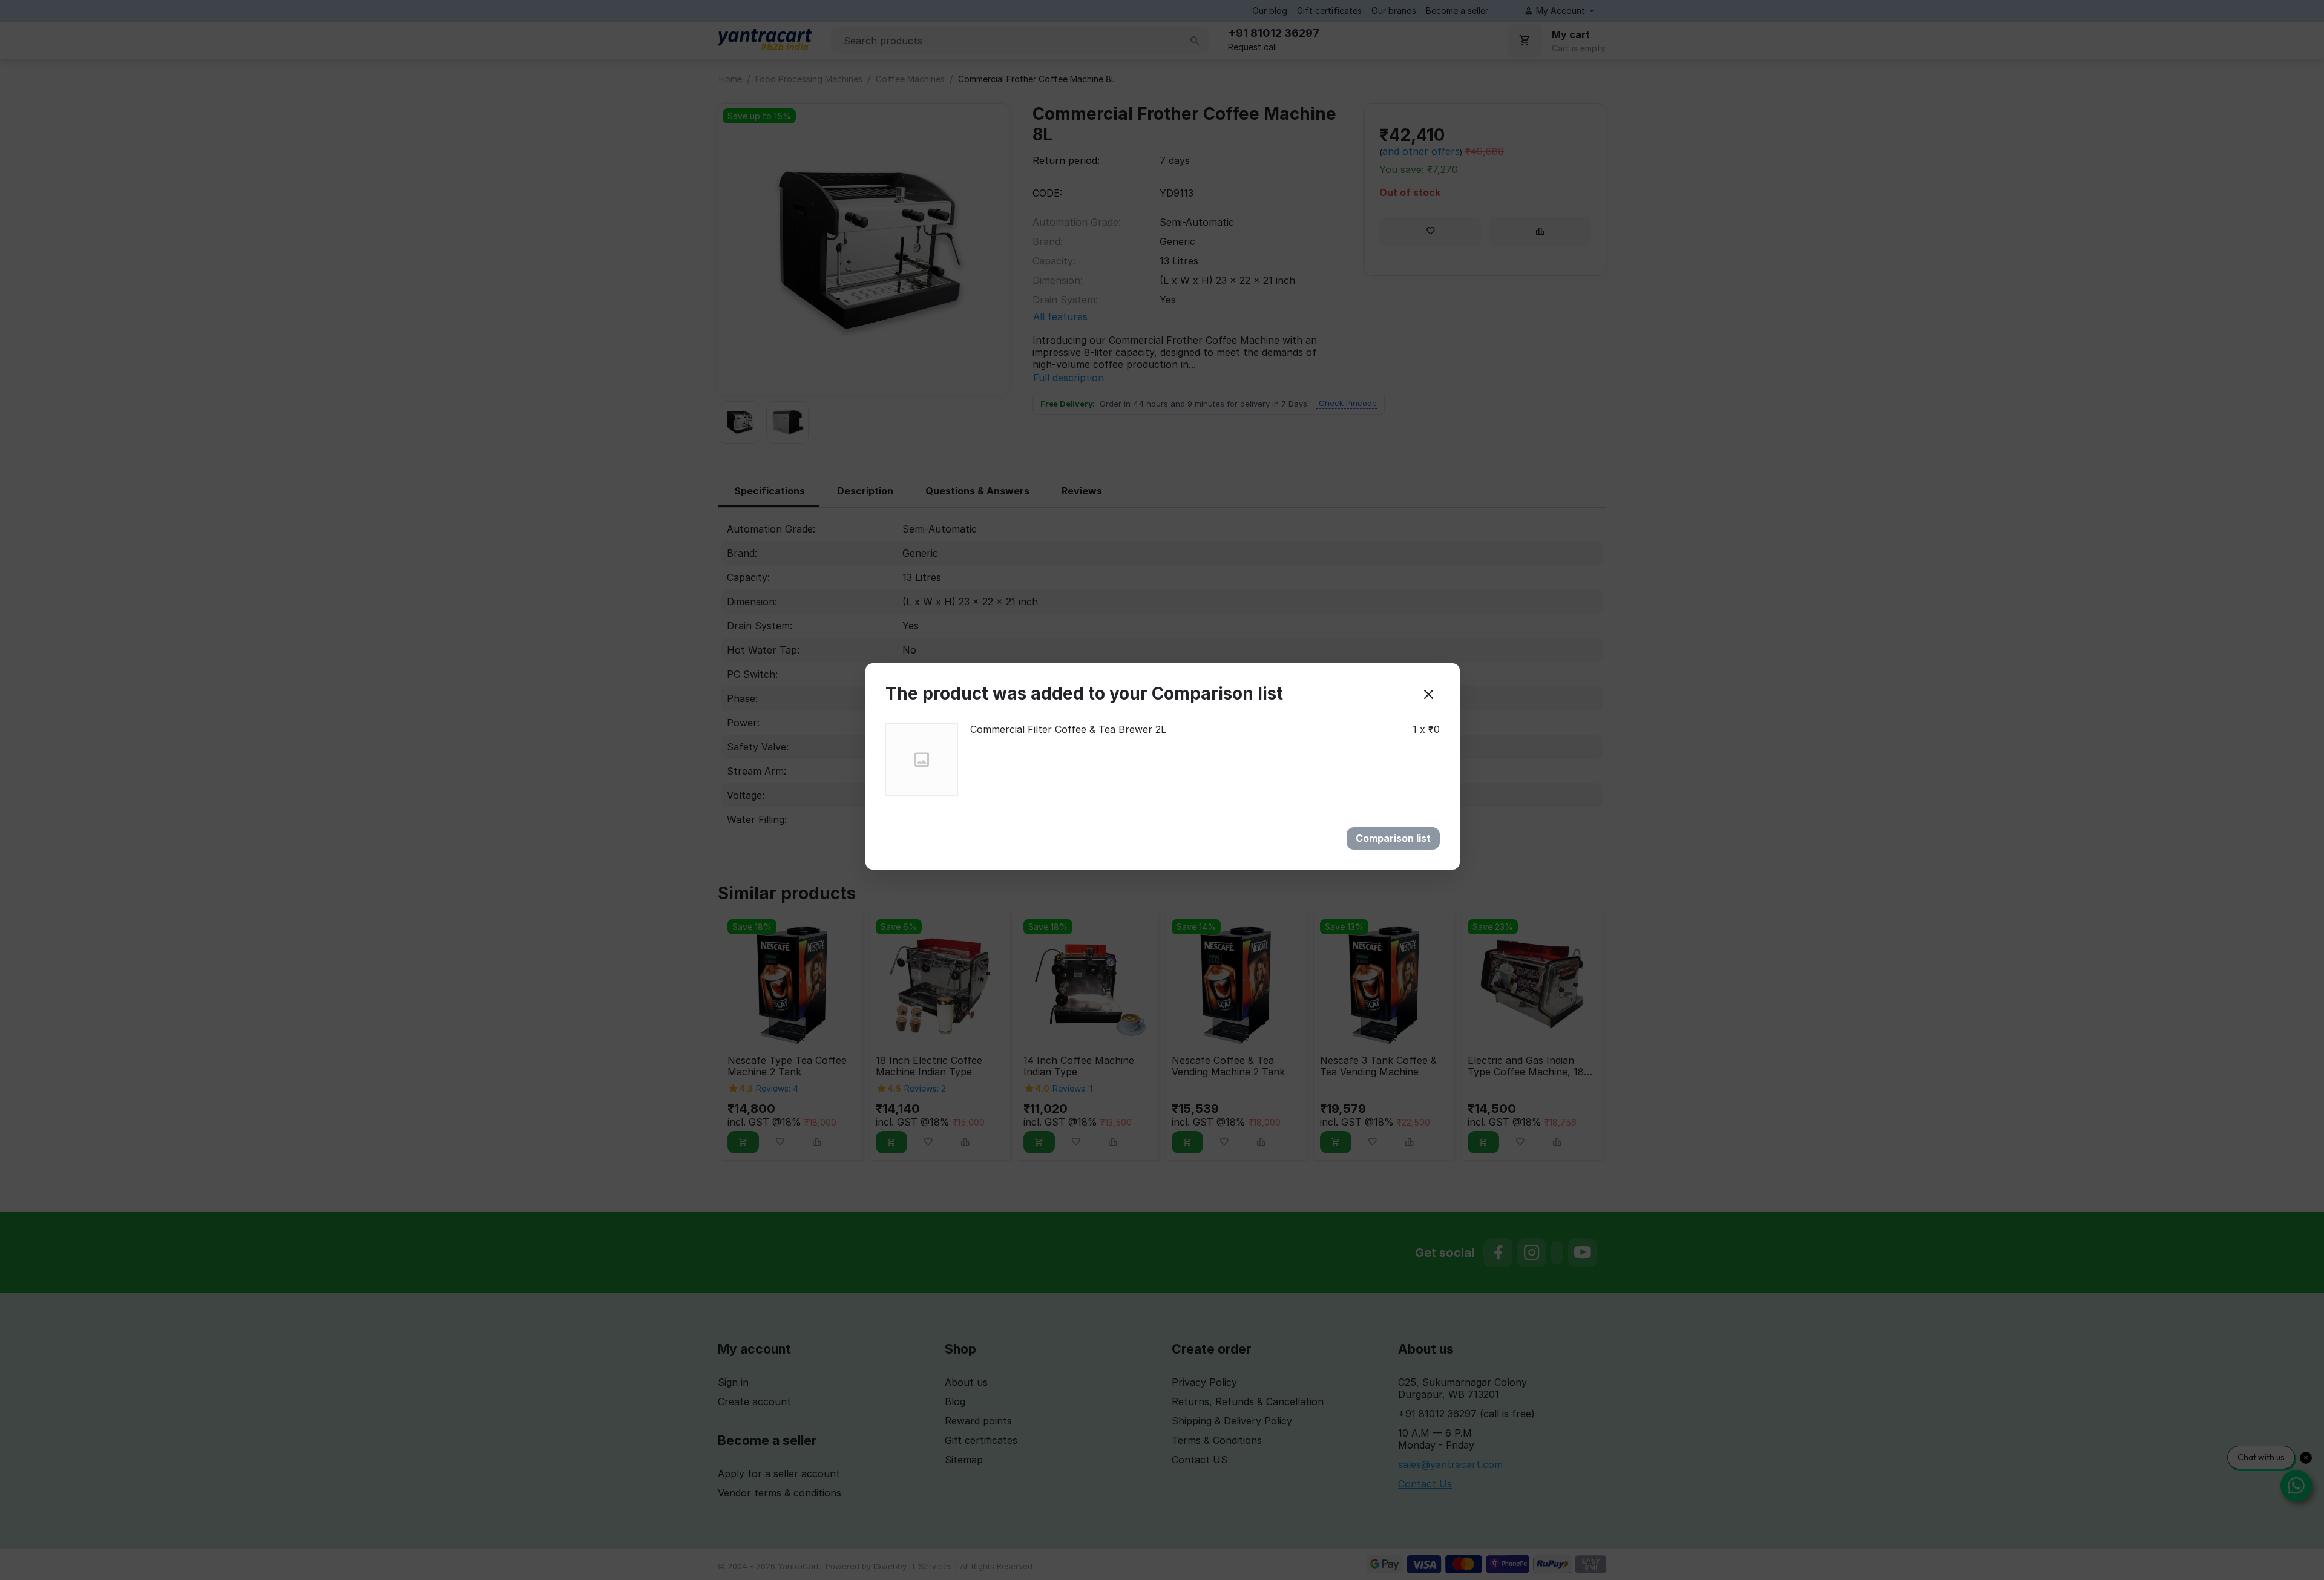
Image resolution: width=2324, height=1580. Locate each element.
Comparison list (1393, 838)
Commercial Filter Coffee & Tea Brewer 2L (1068, 729)
